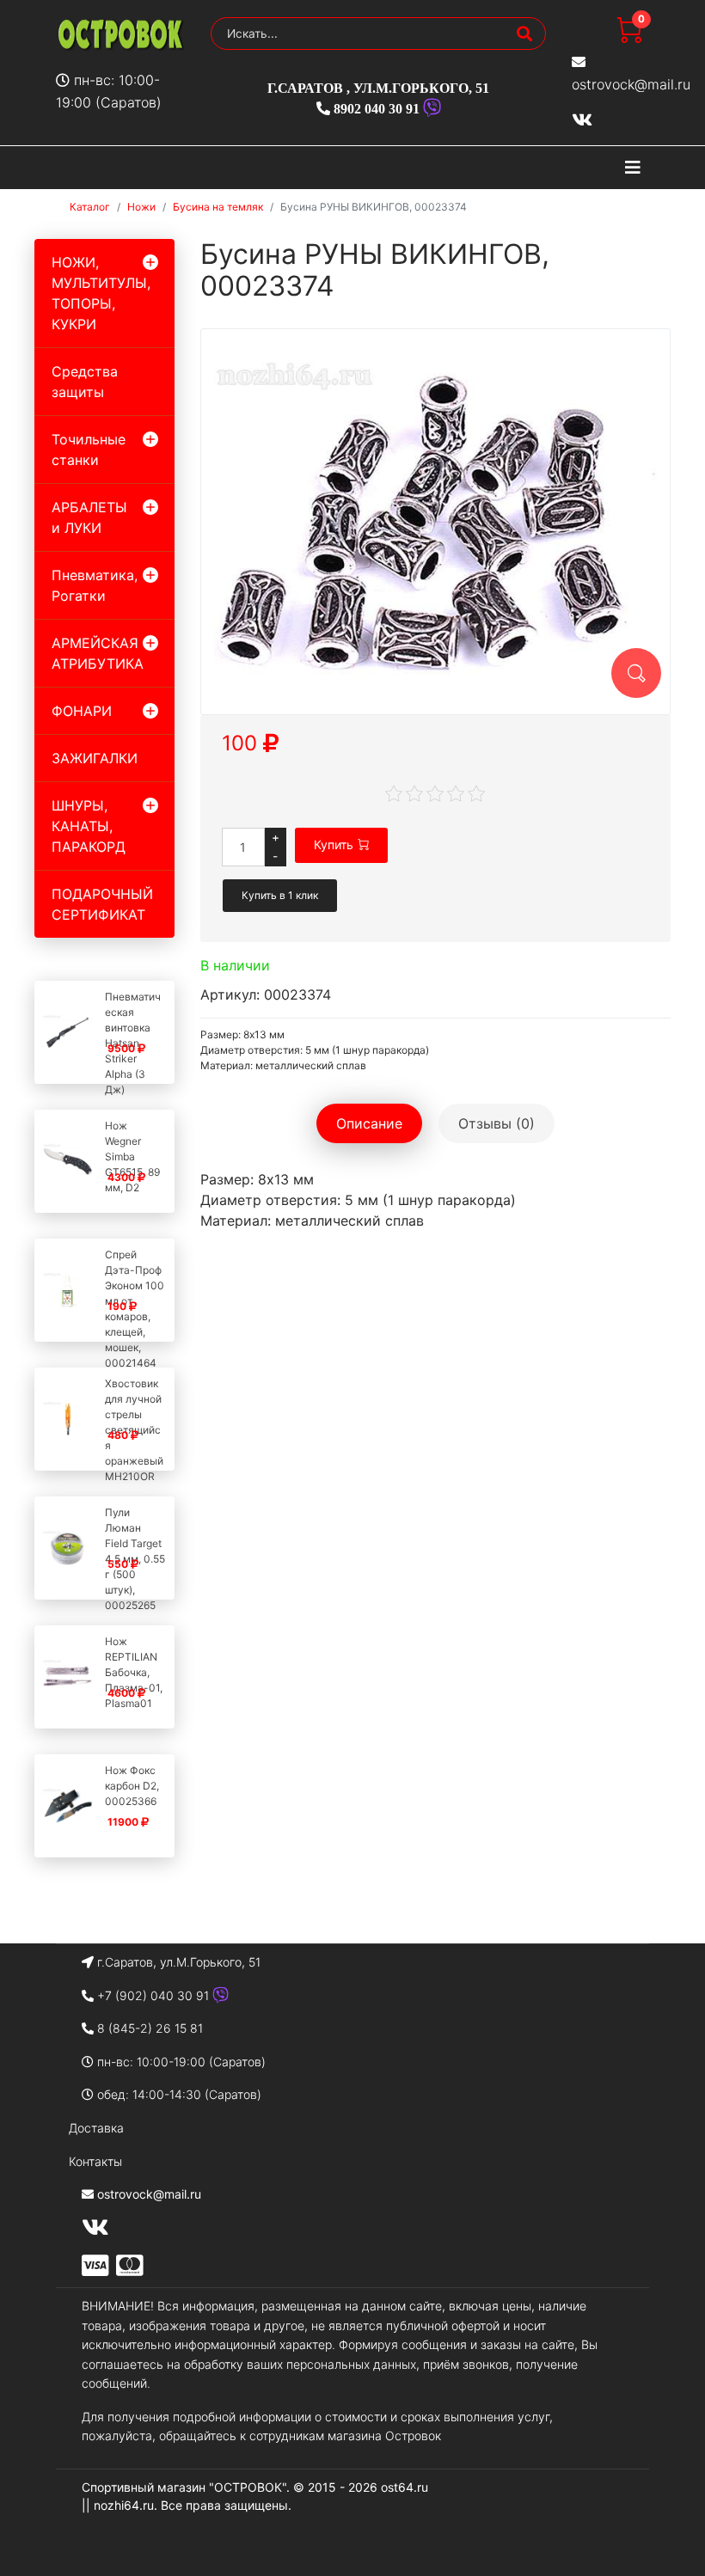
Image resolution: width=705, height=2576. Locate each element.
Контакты (95, 2161)
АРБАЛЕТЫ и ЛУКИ (89, 517)
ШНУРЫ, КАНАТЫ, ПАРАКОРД (89, 826)
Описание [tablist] (369, 1123)
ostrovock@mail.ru (631, 84)
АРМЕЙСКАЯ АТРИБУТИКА (98, 653)
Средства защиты (85, 382)
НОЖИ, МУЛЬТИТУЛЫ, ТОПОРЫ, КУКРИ (101, 293)
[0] (629, 38)
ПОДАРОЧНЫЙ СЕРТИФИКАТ (102, 904)
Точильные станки (89, 450)
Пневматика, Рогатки (95, 585)
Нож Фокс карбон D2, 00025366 (132, 1786)
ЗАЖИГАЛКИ (95, 758)
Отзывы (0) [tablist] (497, 1123)
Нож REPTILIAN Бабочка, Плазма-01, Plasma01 (134, 1672)
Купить (334, 844)
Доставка (96, 2128)
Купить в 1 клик (280, 895)
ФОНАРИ (82, 711)
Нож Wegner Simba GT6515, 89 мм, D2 (132, 1156)
